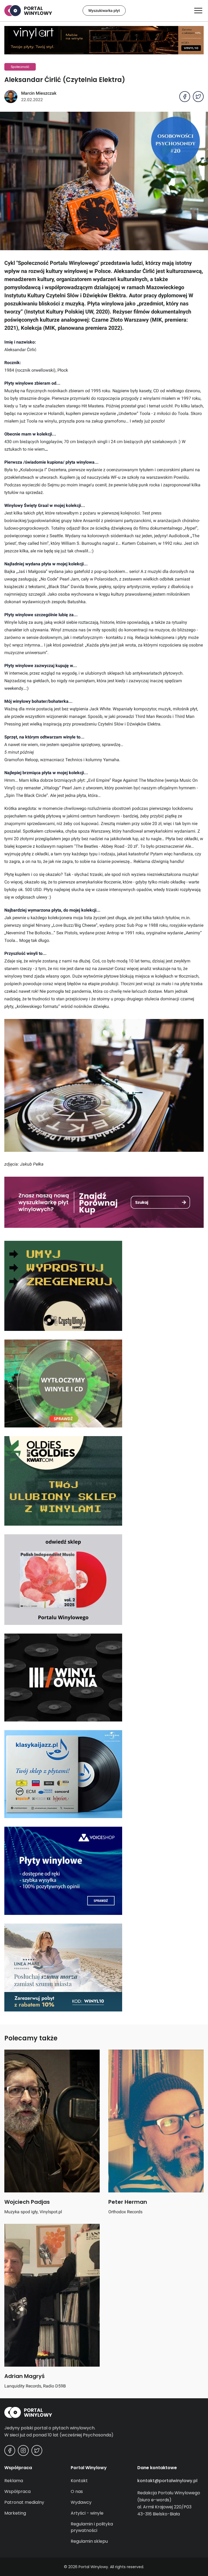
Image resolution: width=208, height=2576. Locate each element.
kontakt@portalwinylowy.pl (167, 2481)
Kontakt (79, 2481)
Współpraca (17, 2491)
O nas (77, 2491)
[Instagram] (23, 2450)
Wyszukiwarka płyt (104, 11)
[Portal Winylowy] (104, 2412)
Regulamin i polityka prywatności (92, 2527)
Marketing (15, 2513)
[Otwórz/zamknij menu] (198, 11)
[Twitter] (37, 2450)
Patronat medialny (24, 2502)
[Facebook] (10, 2450)
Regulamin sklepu (89, 2541)
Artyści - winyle (87, 2513)
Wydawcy (81, 2502)
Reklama (14, 2481)
